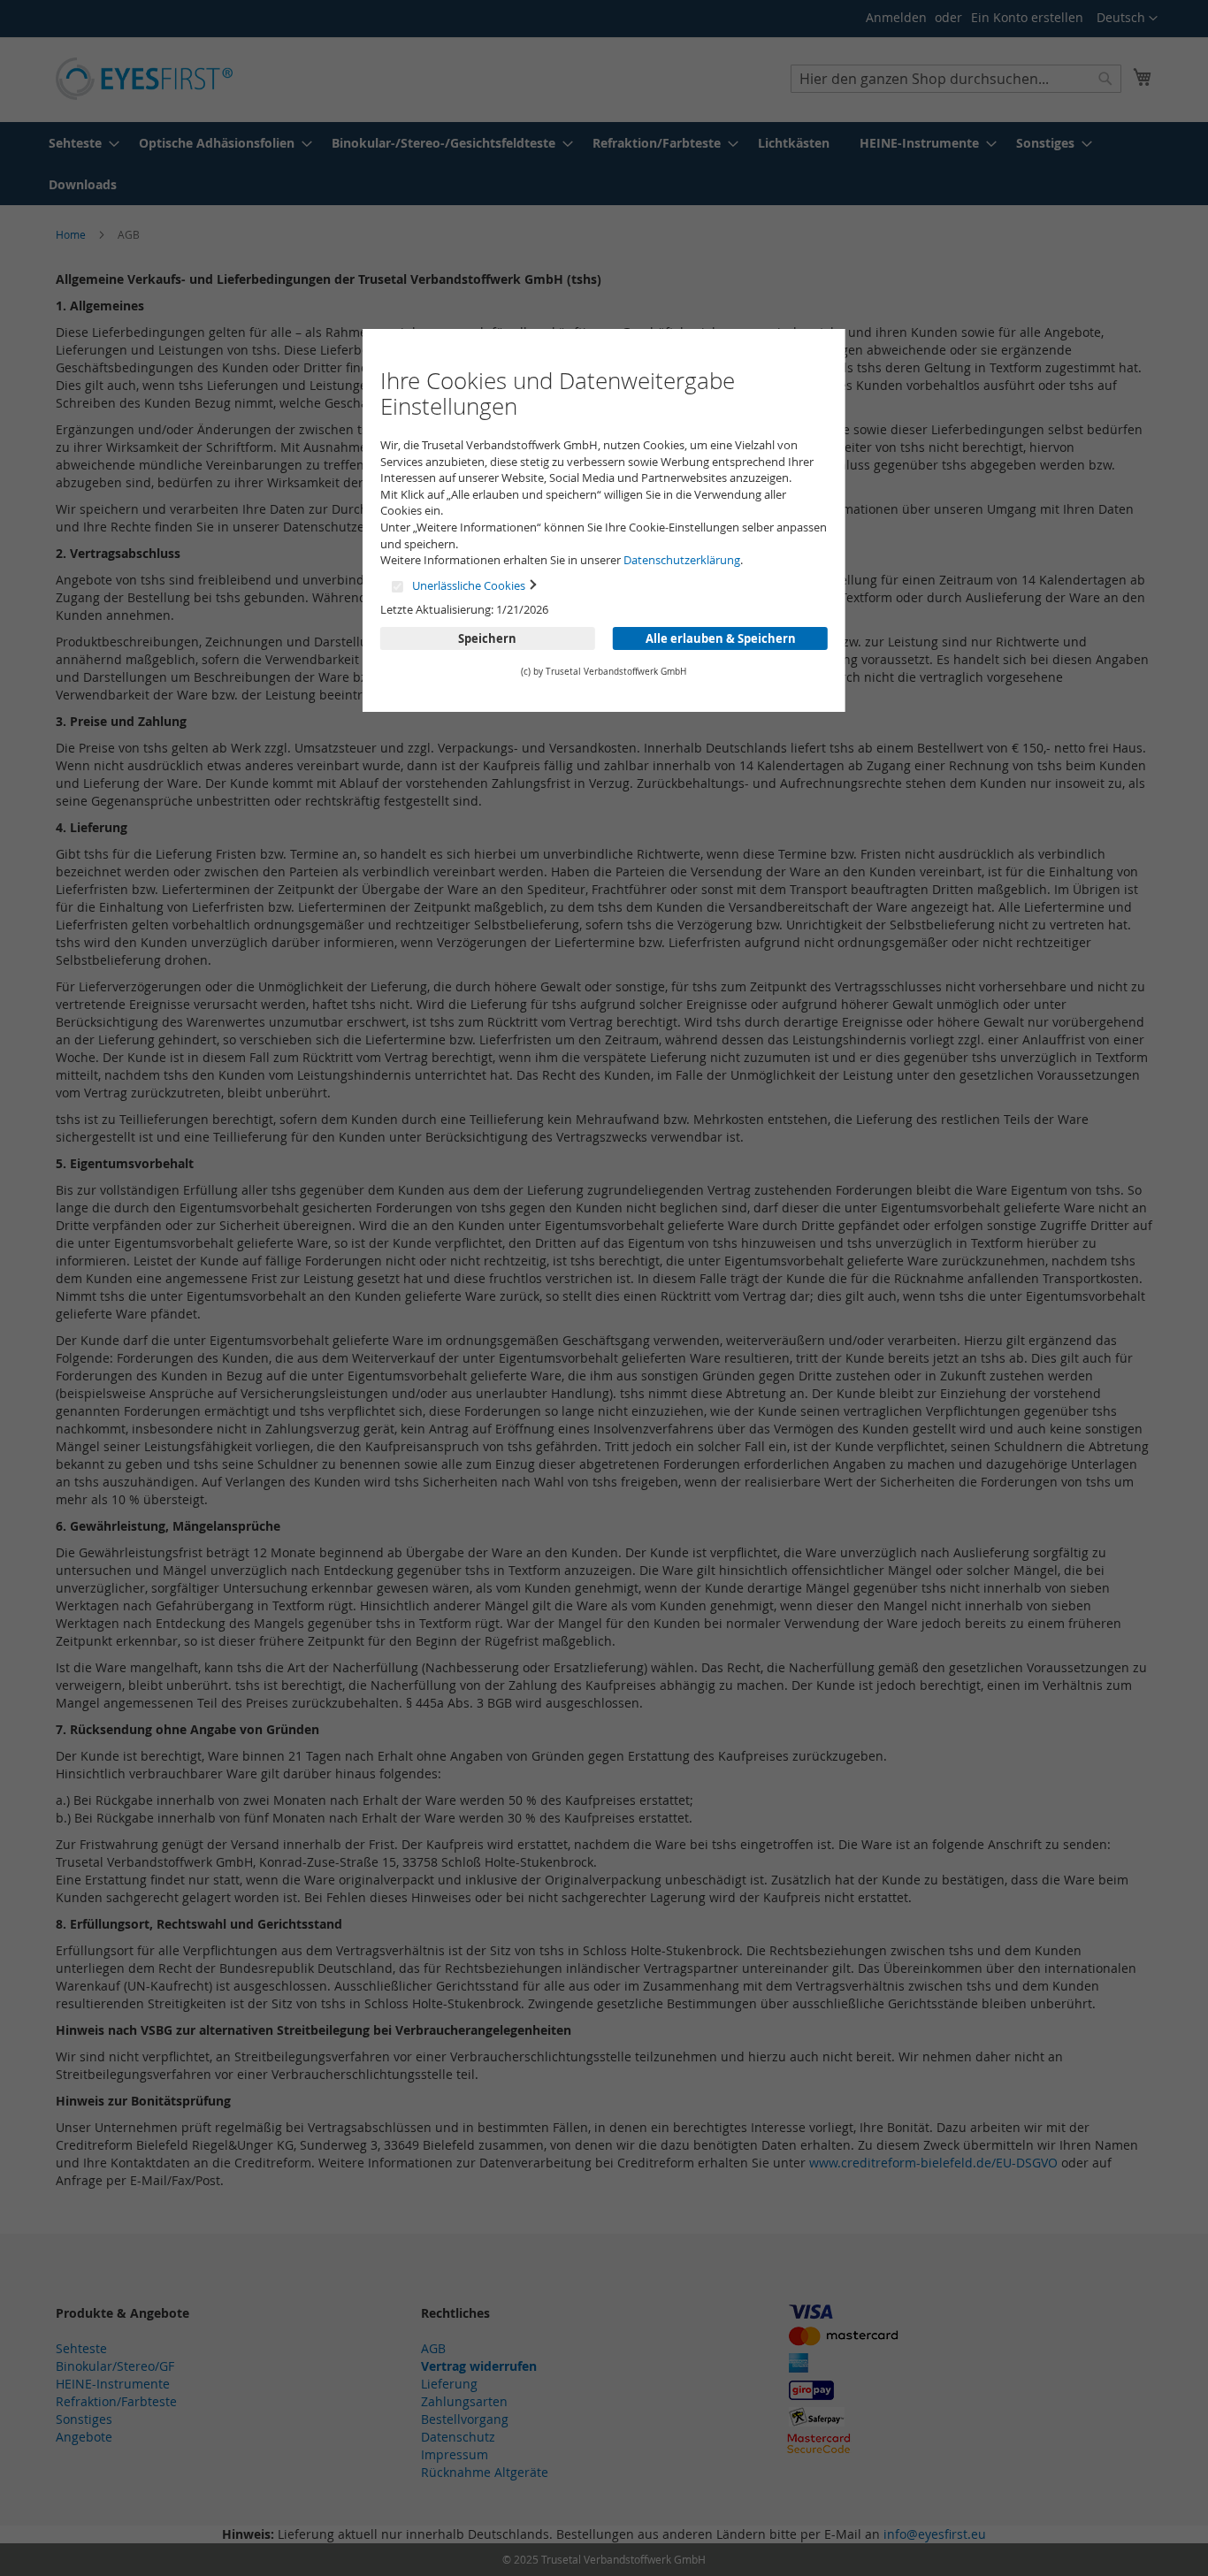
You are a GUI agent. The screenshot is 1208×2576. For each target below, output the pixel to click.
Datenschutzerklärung (682, 560)
